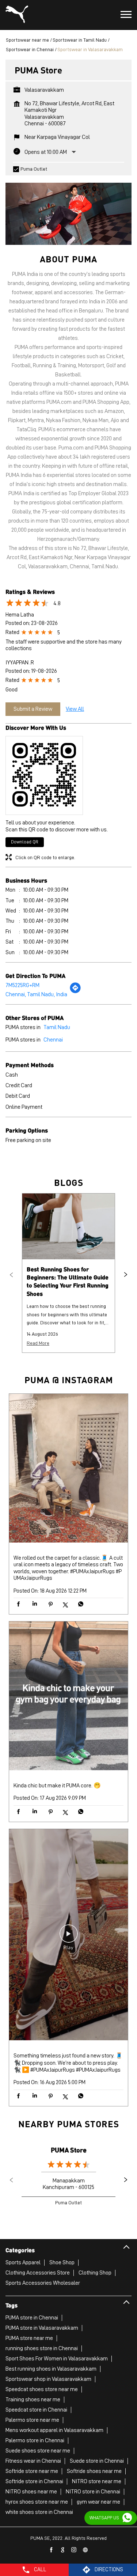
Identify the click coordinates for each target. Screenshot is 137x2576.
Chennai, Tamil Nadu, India (36, 994)
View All (75, 709)
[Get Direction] (75, 992)
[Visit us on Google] (63, 2550)
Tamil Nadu (57, 1027)
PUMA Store (69, 2150)
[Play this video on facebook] (69, 1937)
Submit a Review (33, 709)
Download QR (25, 842)
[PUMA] (17, 15)
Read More (38, 1343)
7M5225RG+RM (22, 985)
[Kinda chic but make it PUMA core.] (68, 1697)
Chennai (53, 1040)
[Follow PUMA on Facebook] (52, 2550)
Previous (11, 1275)
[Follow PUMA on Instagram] (74, 2550)
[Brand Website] (85, 2550)
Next (126, 1275)
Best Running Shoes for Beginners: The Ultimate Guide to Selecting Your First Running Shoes (68, 1281)
